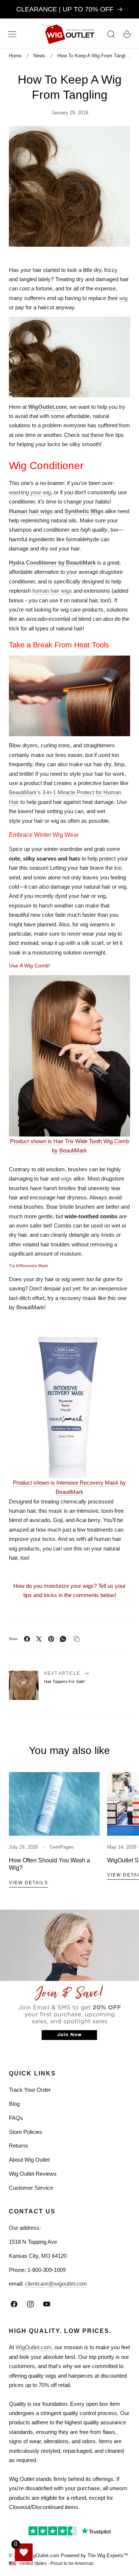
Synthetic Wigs (84, 511)
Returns (19, 2146)
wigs (66, 1178)
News (39, 56)
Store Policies (26, 2132)
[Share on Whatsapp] (63, 1639)
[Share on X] (39, 1639)
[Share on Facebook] (27, 1639)
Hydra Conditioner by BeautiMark (52, 563)
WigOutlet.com (47, 407)
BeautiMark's (25, 792)
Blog (14, 2104)
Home (15, 56)
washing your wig (30, 492)
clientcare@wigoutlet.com (56, 2284)
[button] (12, 34)
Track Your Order (30, 2090)
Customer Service (31, 2188)
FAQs (16, 2118)
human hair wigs (52, 591)
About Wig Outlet (29, 2160)
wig (123, 298)
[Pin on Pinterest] (51, 1639)
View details (29, 1883)
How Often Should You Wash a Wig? (49, 1864)
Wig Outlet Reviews (33, 2174)
